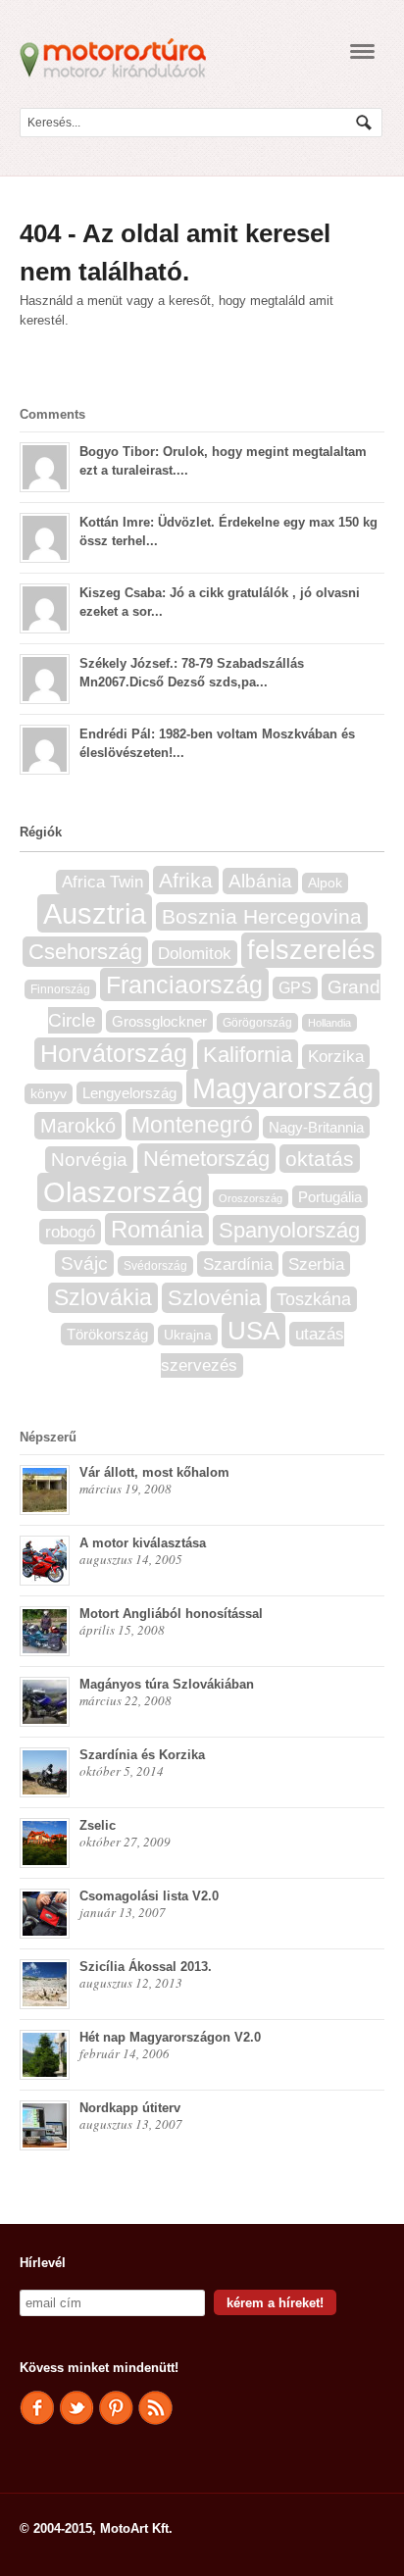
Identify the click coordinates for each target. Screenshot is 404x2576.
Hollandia (329, 1023)
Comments (52, 414)
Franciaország (184, 985)
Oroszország (251, 1198)
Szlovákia (103, 1298)
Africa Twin (102, 882)
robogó (70, 1232)
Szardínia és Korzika (142, 1755)
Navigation (362, 51)
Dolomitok (195, 953)
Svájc (84, 1263)
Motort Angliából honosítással (171, 1614)
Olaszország (123, 1192)
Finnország (60, 989)
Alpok (325, 883)
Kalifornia (248, 1055)
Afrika (186, 880)
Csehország (85, 952)
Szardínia (238, 1264)
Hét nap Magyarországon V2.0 (170, 2037)
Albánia (260, 881)
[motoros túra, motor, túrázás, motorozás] (113, 69)
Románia (157, 1229)
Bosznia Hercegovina (262, 916)
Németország (206, 1159)
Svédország (155, 1266)
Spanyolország (289, 1230)
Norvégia (89, 1160)
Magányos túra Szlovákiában (167, 1684)
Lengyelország (129, 1093)
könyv (49, 1094)
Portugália (330, 1197)
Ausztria (95, 913)
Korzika (336, 1057)
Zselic (98, 1825)
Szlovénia (214, 1298)
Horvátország (114, 1054)
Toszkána (314, 1299)
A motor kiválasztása (143, 1543)
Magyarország (283, 1088)
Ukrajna (188, 1335)
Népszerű (48, 1437)
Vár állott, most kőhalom (154, 1472)
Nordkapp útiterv (130, 2108)
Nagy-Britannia (316, 1127)
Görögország (257, 1023)
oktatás (320, 1159)
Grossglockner (159, 1021)
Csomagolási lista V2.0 (149, 1896)
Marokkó (78, 1126)
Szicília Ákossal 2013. (146, 1967)
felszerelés (311, 950)
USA (253, 1331)
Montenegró (192, 1125)
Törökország (107, 1334)
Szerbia (316, 1264)
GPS (295, 988)
